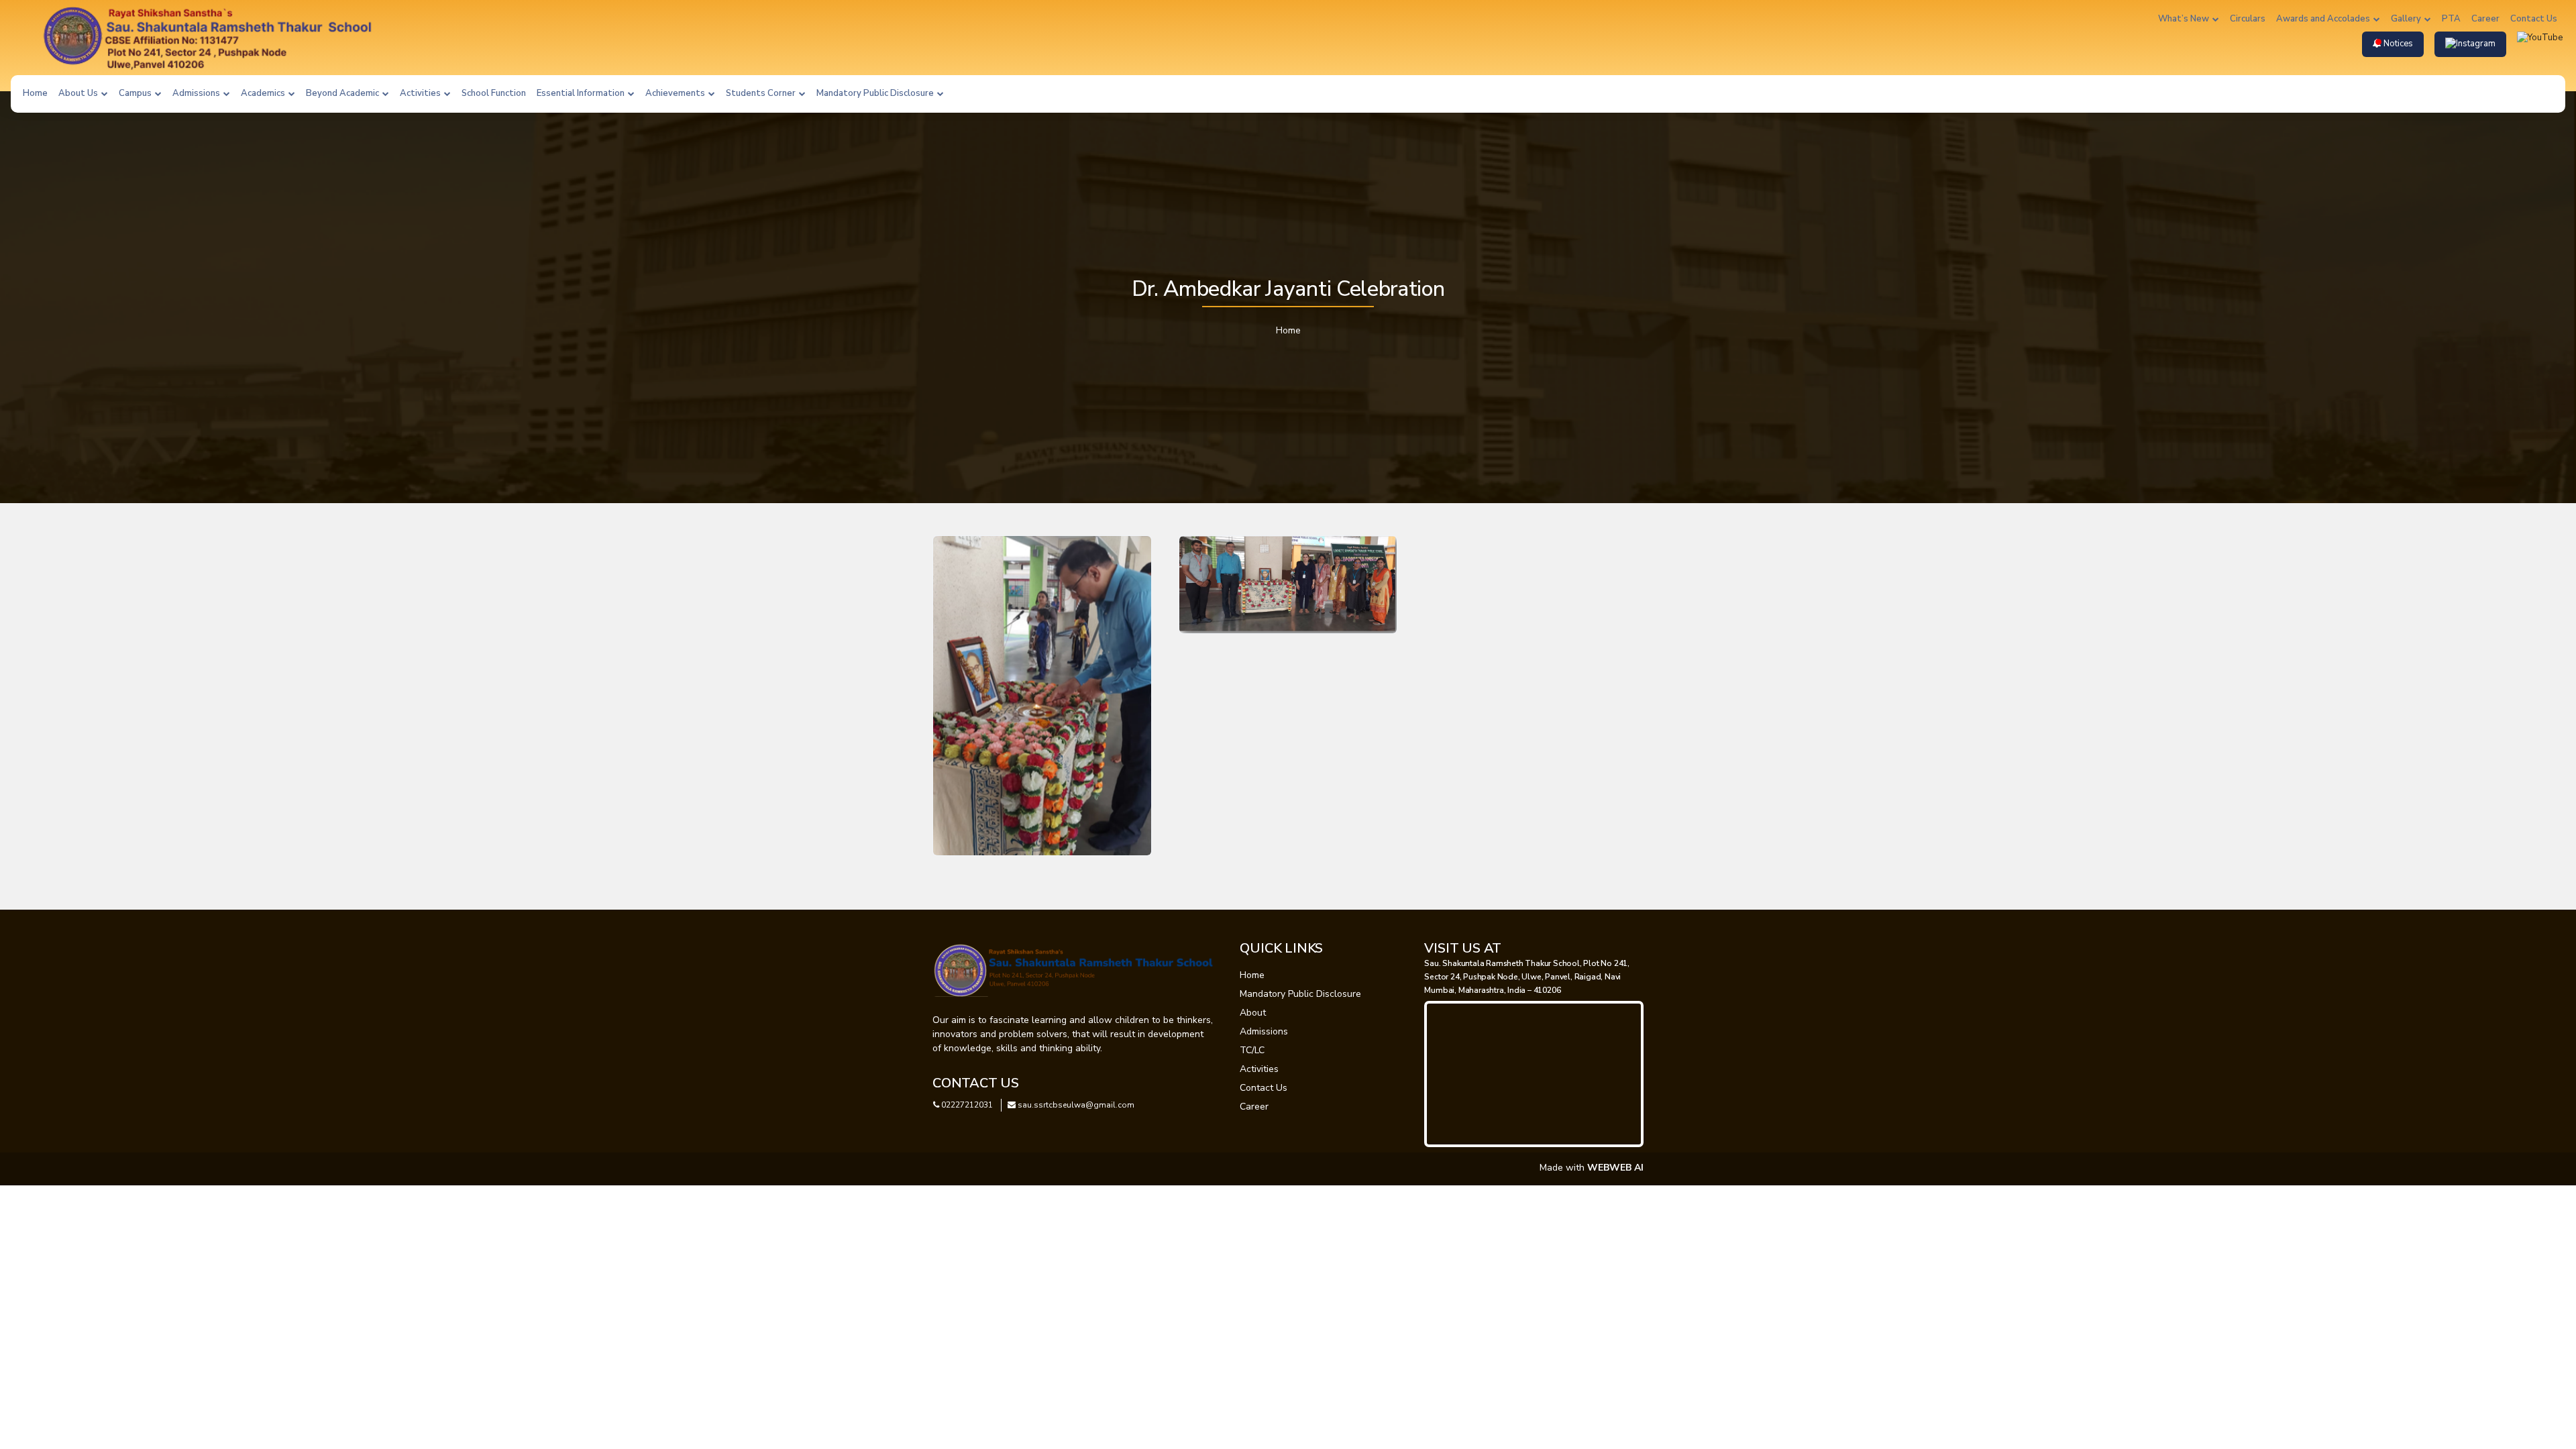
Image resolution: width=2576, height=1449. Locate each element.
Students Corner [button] (762, 93)
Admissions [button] (197, 93)
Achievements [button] (676, 93)
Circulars (2248, 19)
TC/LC (1252, 1050)
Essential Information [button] (582, 93)
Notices (2397, 44)
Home (35, 93)
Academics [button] (264, 93)
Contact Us (2534, 19)
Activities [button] (421, 93)
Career (2485, 19)
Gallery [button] (2407, 19)
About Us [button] (79, 93)
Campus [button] (136, 93)
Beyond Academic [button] (343, 93)
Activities (1259, 1069)
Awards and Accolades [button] (2324, 19)
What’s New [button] (2185, 19)
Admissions (1264, 1031)
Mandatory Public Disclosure (1300, 994)
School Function (494, 93)
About (1253, 1013)
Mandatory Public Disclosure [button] (876, 93)
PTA (2451, 19)
